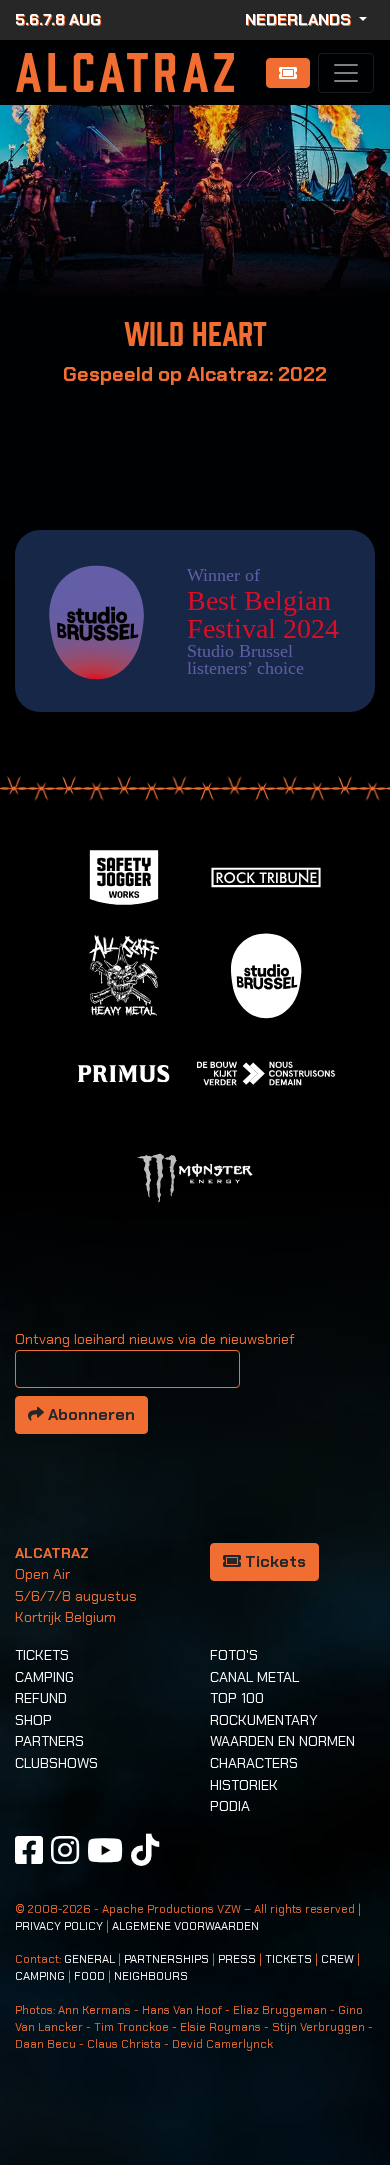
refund (41, 1698)
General (89, 1959)
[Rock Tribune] (266, 875)
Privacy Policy (59, 1926)
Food (89, 1976)
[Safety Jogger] (124, 875)
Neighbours (151, 1976)
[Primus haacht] (124, 1071)
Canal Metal (254, 1677)
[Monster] (195, 1176)
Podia (230, 1806)
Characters (254, 1763)
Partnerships (166, 1959)
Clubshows (56, 1763)
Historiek (244, 1785)
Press (237, 1959)
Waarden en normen (282, 1741)
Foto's (234, 1655)
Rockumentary (264, 1720)
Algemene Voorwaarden (185, 1926)
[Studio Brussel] (266, 973)
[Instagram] (65, 1850)
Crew (337, 1959)
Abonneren (89, 1414)
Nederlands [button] (300, 19)
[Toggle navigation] (346, 73)
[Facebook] (29, 1850)
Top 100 (237, 1698)
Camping (44, 1677)
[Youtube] (105, 1850)
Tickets (273, 1561)
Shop (33, 1720)
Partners (49, 1741)
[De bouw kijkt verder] (266, 1071)
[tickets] (288, 73)
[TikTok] (145, 1850)
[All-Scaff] (124, 973)
